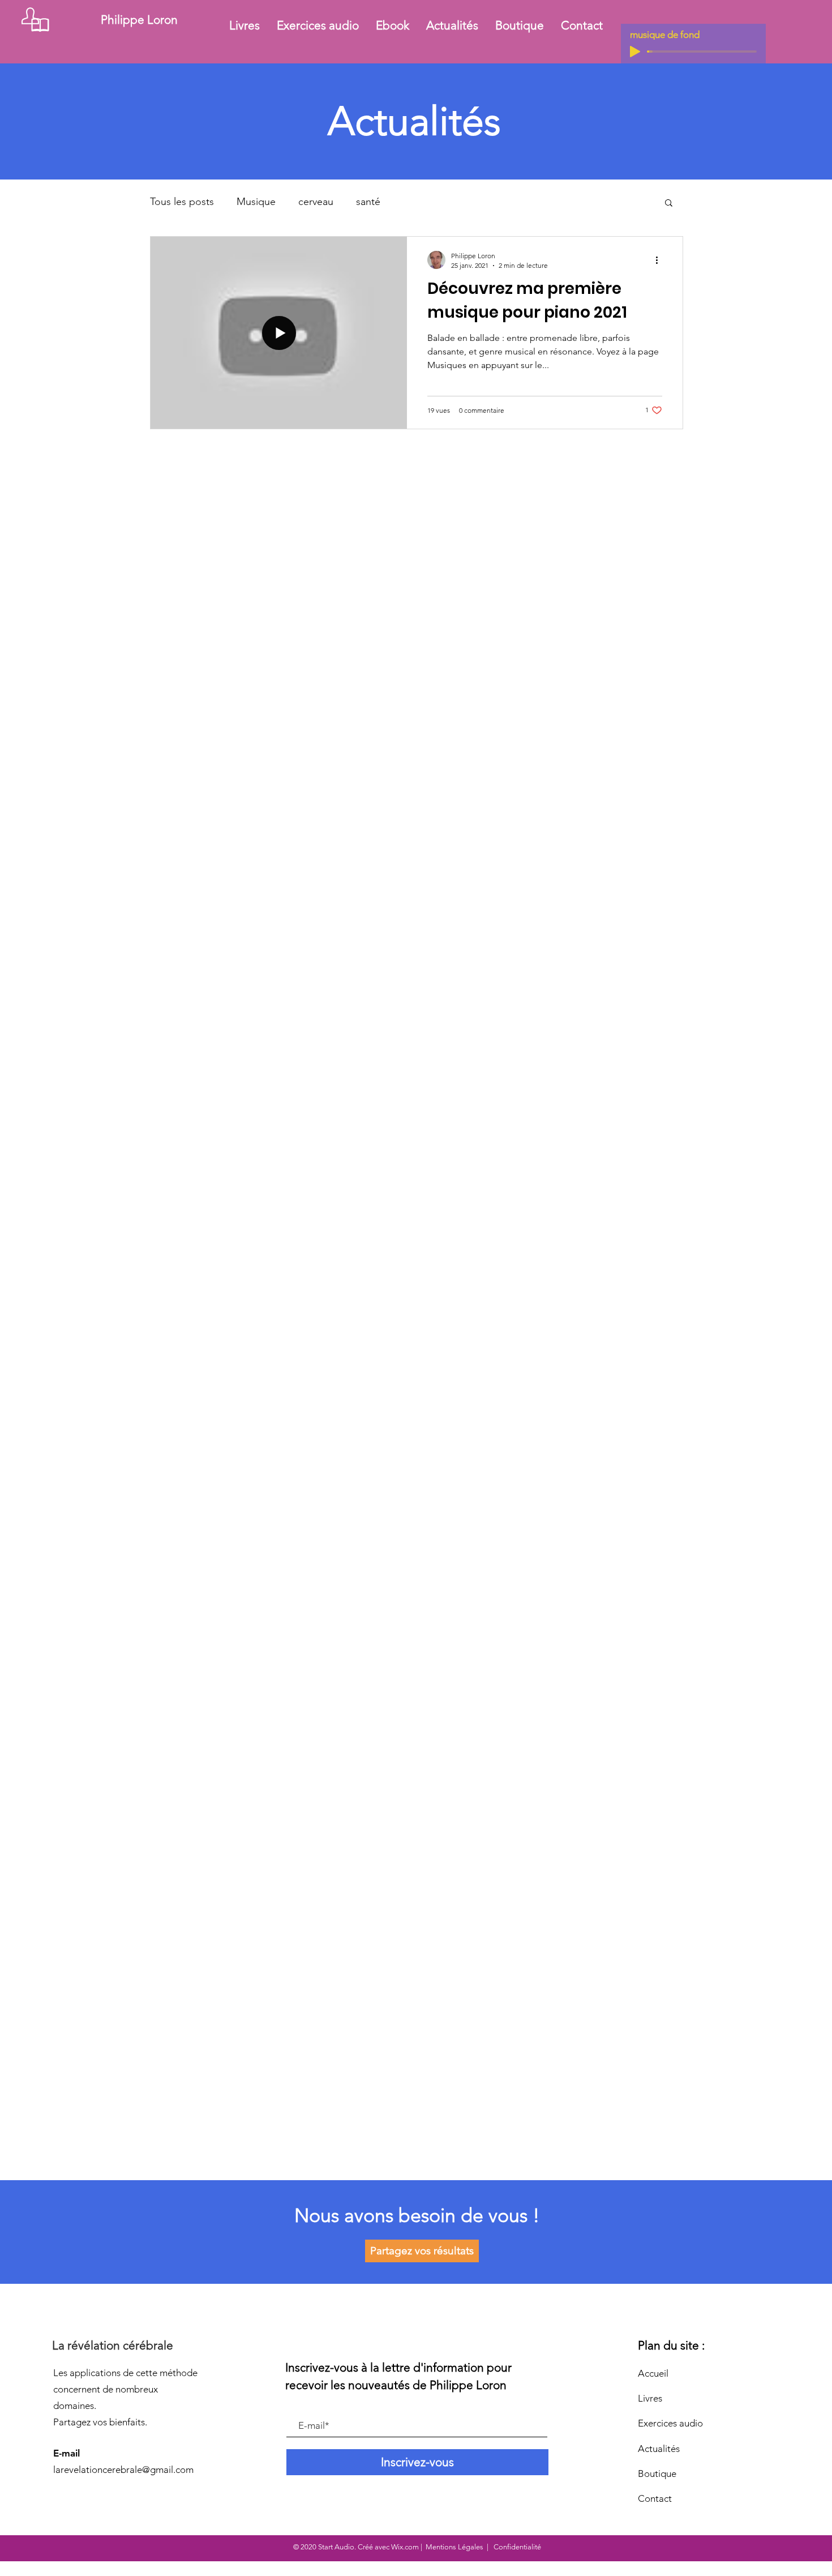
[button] (669, 204)
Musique (256, 202)
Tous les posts (182, 202)
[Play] (635, 52)
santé (368, 202)
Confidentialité (516, 2547)
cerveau (316, 202)
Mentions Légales (454, 2547)
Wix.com (405, 2547)
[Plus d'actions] (661, 260)
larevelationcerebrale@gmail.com (123, 2470)
